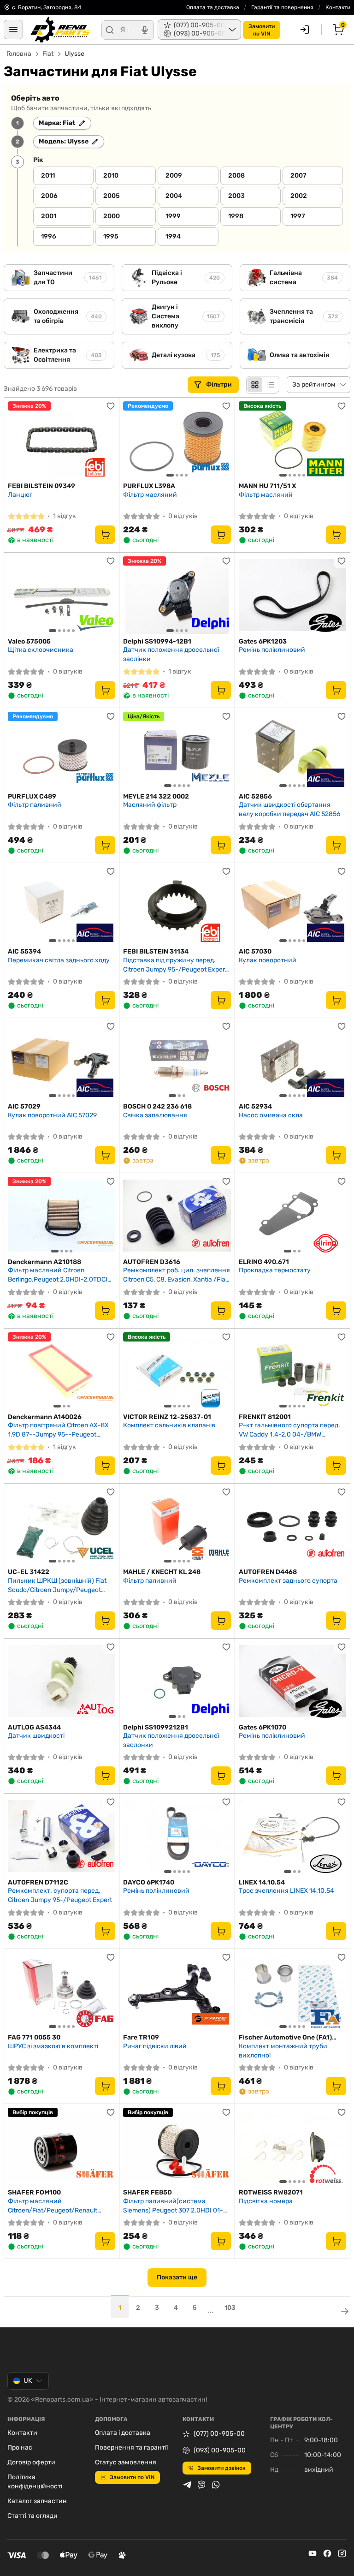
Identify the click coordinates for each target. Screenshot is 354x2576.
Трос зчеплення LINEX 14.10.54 (286, 1891)
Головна (19, 54)
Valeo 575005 (29, 641)
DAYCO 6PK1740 (149, 1882)
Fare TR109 (141, 2037)
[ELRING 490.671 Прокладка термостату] (292, 1215)
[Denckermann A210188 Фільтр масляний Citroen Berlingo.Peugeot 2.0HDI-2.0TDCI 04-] (62, 1215)
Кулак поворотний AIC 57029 (52, 1115)
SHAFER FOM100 (34, 2192)
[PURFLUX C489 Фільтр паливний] (62, 750)
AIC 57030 (255, 951)
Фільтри (220, 385)
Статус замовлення (126, 2462)
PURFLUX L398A (149, 486)
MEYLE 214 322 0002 (156, 796)
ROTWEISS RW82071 (271, 2192)
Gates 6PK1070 (263, 1727)
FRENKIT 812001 (265, 1417)
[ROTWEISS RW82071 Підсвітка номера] (292, 2146)
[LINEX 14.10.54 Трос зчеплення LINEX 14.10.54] (292, 1836)
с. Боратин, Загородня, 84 (47, 7)
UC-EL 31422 (29, 1572)
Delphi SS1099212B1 (156, 1727)
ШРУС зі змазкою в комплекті (53, 2046)
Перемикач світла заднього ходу (59, 960)
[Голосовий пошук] (145, 30)
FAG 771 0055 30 (34, 2037)
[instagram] (342, 2553)
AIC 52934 (255, 1106)
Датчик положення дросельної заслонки (171, 1740)
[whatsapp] (216, 2485)
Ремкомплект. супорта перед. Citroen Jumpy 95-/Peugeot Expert (60, 1895)
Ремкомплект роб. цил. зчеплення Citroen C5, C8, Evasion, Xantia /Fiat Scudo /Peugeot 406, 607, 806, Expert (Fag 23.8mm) (177, 1275)
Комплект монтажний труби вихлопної (283, 2051)
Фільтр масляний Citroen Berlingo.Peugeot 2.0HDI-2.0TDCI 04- (58, 1275)
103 (230, 2308)
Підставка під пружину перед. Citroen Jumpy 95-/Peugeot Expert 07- (175, 965)
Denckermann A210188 (44, 1262)
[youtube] (313, 2553)
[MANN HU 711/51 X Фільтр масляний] (292, 440)
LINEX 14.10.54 (262, 1882)
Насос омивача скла (271, 1115)
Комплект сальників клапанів (169, 1425)
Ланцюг (20, 495)
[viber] (201, 2485)
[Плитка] (255, 385)
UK (28, 2381)
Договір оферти (31, 2462)
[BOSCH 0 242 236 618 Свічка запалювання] (177, 1060)
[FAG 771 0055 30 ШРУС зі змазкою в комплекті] (62, 1991)
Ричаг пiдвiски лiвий (155, 2046)
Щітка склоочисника (41, 650)
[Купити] (105, 535)
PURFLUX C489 (32, 796)
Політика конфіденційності (35, 2482)
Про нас (20, 2448)
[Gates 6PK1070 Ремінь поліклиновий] (292, 1681)
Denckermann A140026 (45, 1417)
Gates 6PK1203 (263, 641)
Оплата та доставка (213, 7)
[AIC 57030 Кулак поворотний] (292, 905)
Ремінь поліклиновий (272, 650)
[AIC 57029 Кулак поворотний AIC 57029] (62, 1060)
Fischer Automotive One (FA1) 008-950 (285, 2038)
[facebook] (327, 2553)
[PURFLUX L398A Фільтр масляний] (177, 440)
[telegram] (187, 2485)
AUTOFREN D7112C (38, 1882)
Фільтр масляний (150, 495)
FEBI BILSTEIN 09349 (41, 486)
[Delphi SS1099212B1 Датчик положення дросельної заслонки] (177, 1681)
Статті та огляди (32, 2516)
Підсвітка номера (266, 2201)
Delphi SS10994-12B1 (157, 641)
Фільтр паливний (35, 805)
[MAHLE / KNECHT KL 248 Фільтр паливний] (177, 1526)
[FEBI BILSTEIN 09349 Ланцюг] (62, 440)
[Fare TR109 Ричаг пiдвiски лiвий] (177, 1991)
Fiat (48, 54)
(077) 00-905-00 (219, 2434)
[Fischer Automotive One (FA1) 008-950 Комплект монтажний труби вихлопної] (292, 1991)
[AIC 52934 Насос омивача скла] (292, 1060)
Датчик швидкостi (36, 1736)
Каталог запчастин (37, 2501)
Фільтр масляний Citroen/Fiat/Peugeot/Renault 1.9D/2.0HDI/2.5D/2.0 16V (53, 2206)
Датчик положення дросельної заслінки (171, 654)
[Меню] (13, 30)
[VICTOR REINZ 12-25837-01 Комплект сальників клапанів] (177, 1371)
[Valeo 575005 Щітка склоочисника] (62, 595)
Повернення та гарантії (131, 2448)
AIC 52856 (255, 796)
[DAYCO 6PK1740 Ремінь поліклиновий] (177, 1836)
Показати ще (177, 2277)
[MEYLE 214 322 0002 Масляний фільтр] (177, 750)
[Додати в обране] (111, 406)
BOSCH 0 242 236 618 (157, 1106)
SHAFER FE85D (147, 2192)
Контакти (338, 7)
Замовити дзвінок (221, 2468)
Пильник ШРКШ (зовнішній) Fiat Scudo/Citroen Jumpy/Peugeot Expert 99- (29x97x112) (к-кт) (57, 1585)
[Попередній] (132, 440)
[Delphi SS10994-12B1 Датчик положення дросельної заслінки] (177, 595)
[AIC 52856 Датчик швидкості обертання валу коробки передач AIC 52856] (292, 750)
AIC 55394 (24, 951)
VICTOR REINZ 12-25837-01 (167, 1417)
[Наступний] (222, 440)
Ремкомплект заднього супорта (288, 1581)
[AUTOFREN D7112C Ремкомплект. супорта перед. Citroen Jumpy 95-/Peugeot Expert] (62, 1836)
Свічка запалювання (155, 1115)
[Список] (271, 385)
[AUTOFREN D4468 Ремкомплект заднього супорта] (292, 1526)
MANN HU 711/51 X (267, 486)
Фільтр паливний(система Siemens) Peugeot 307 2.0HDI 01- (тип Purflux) (173, 2206)
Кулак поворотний (268, 960)
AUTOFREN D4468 (268, 1572)
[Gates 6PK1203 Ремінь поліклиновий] (292, 595)
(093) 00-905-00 (220, 2450)
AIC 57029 (24, 1106)
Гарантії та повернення (282, 7)
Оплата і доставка (123, 2433)
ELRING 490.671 (264, 1262)
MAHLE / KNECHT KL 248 (162, 1572)
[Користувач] (305, 30)
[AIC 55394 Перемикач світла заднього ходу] (62, 905)
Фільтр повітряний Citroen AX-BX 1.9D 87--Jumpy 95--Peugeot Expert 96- (58, 1430)
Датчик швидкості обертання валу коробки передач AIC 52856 (289, 809)
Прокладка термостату (275, 1270)
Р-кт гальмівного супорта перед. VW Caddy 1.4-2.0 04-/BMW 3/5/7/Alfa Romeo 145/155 (289, 1430)
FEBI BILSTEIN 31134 (156, 951)
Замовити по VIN (132, 2477)
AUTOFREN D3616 (152, 1262)
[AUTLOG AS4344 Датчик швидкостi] (62, 1681)
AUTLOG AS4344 (34, 1727)
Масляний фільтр (150, 805)
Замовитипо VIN (262, 30)
